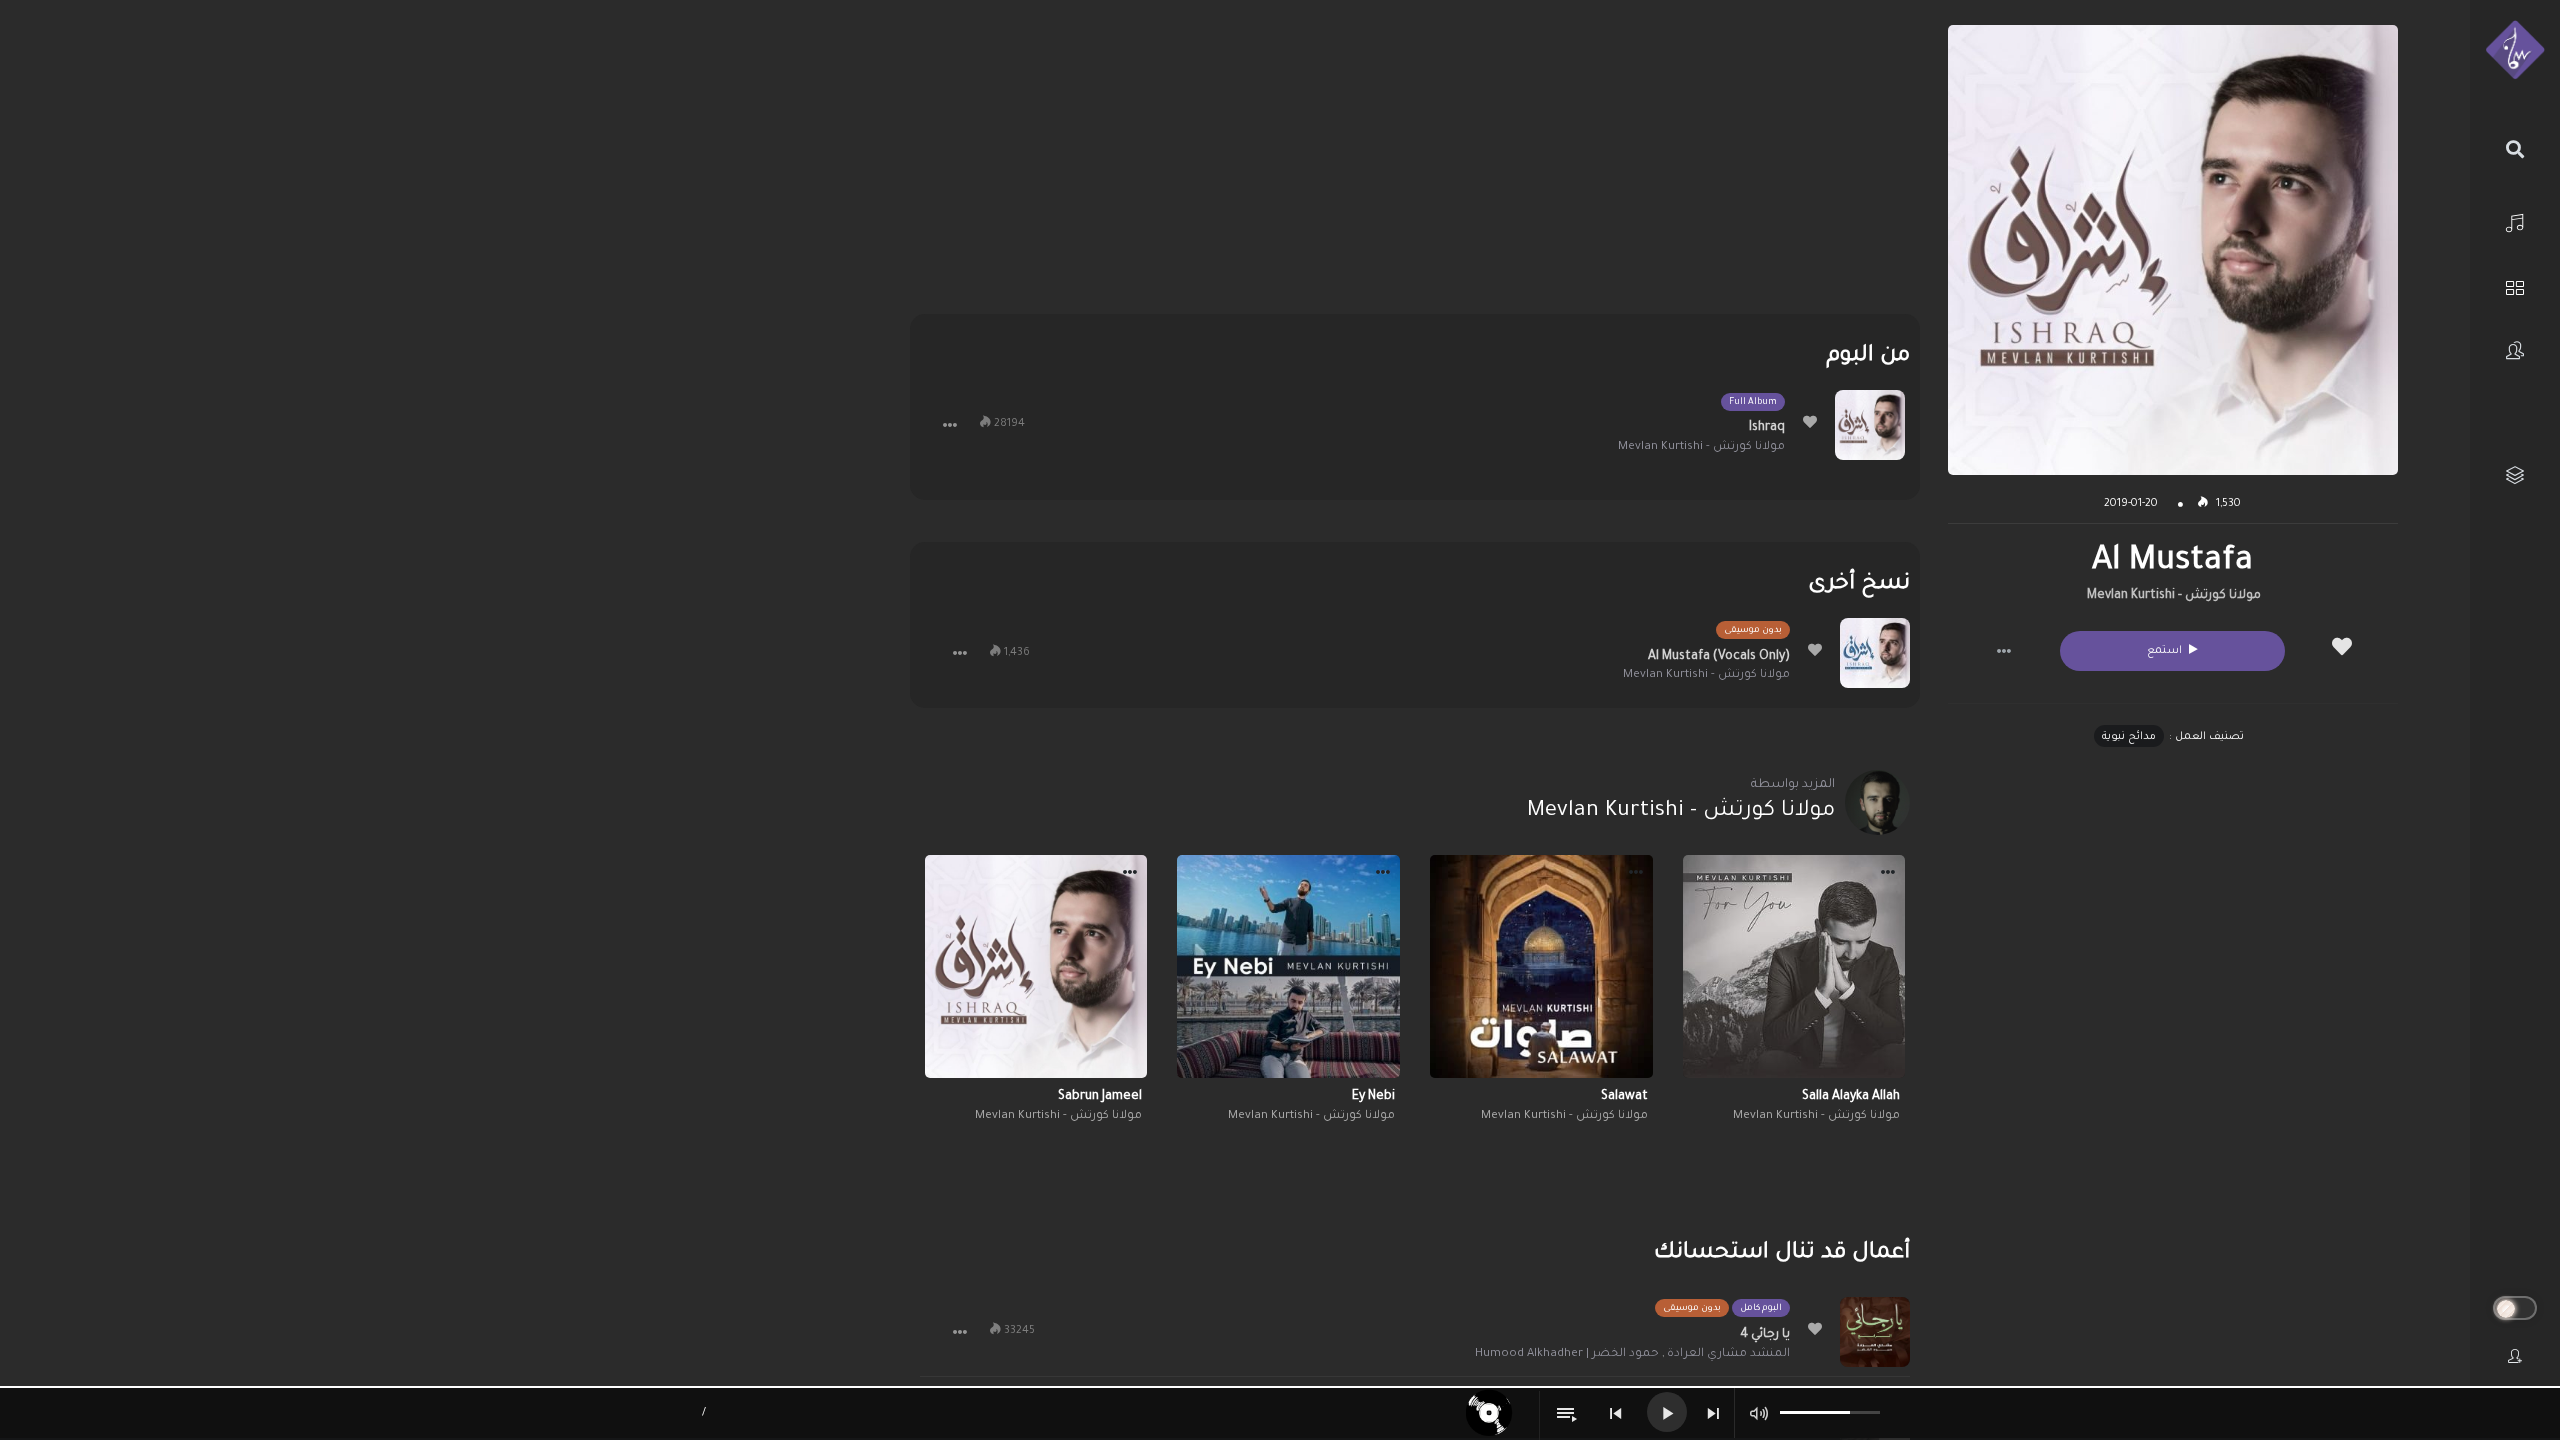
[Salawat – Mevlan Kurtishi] (1541, 966)
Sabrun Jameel (1100, 1097)
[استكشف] (2515, 285)
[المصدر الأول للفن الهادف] (2515, 51)
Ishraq (1767, 428)
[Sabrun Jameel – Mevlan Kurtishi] (1036, 966)
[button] (2004, 651)
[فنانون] (2515, 350)
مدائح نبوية (2129, 737)
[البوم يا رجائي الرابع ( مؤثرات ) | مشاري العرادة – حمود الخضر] (1875, 1332)
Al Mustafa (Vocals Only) (1719, 657)
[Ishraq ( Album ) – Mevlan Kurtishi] (1870, 425)
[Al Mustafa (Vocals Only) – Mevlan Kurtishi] (1875, 653)
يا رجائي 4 (1765, 1335)
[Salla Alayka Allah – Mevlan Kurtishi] (1794, 966)
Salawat (1624, 1097)
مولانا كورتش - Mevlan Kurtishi (2174, 596)
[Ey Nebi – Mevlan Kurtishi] (1288, 966)
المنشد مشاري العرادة (1728, 1354)
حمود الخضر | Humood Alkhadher (1567, 1354)
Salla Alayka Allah (1851, 1097)
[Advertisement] (1414, 165)
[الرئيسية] (2515, 220)
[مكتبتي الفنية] (2515, 475)
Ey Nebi (1373, 1097)
